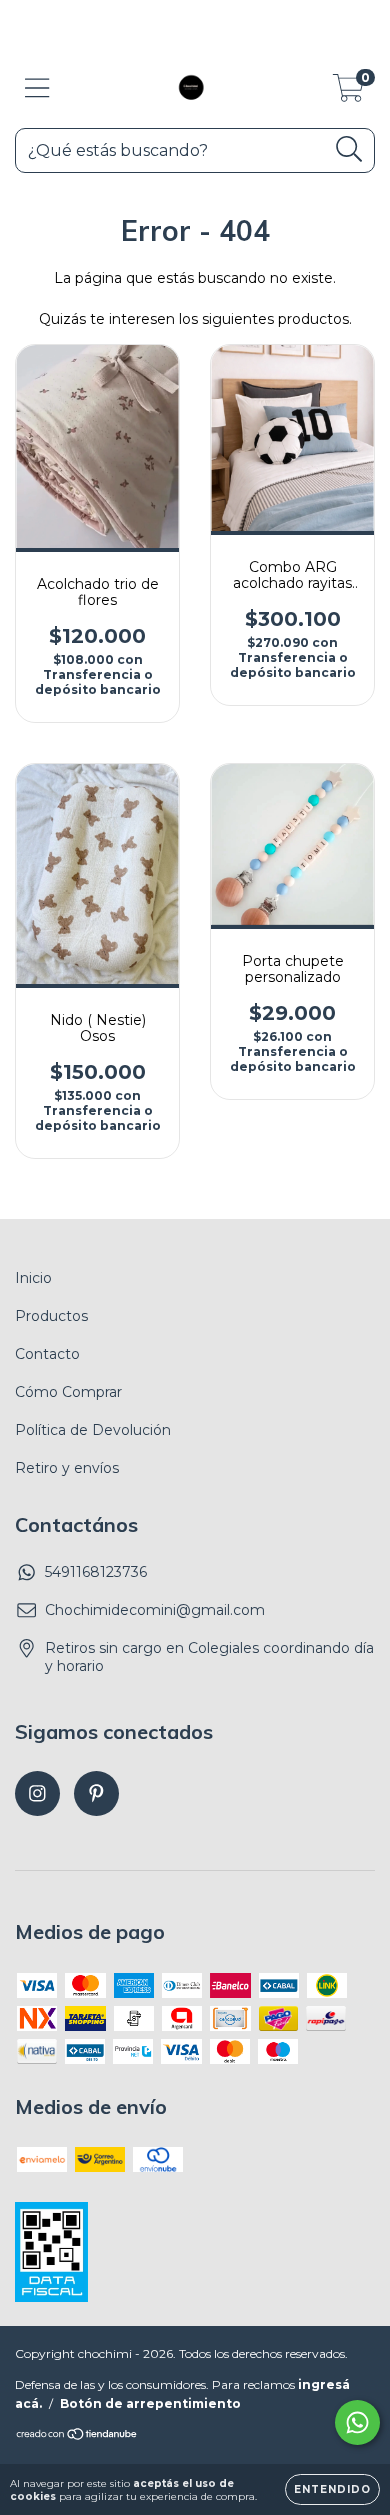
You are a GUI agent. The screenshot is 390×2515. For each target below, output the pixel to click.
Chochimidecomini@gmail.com (155, 1610)
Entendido (332, 2489)
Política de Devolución (93, 1430)
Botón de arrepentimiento (150, 2403)
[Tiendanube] (77, 2436)
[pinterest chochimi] (96, 1793)
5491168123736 (96, 1572)
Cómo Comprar (68, 1392)
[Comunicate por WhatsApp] (357, 2422)
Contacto (47, 1354)
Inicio (33, 1278)
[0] (348, 93)
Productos (51, 1316)
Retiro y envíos (67, 1468)
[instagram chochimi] (37, 1793)
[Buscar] (349, 149)
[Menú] (37, 88)
